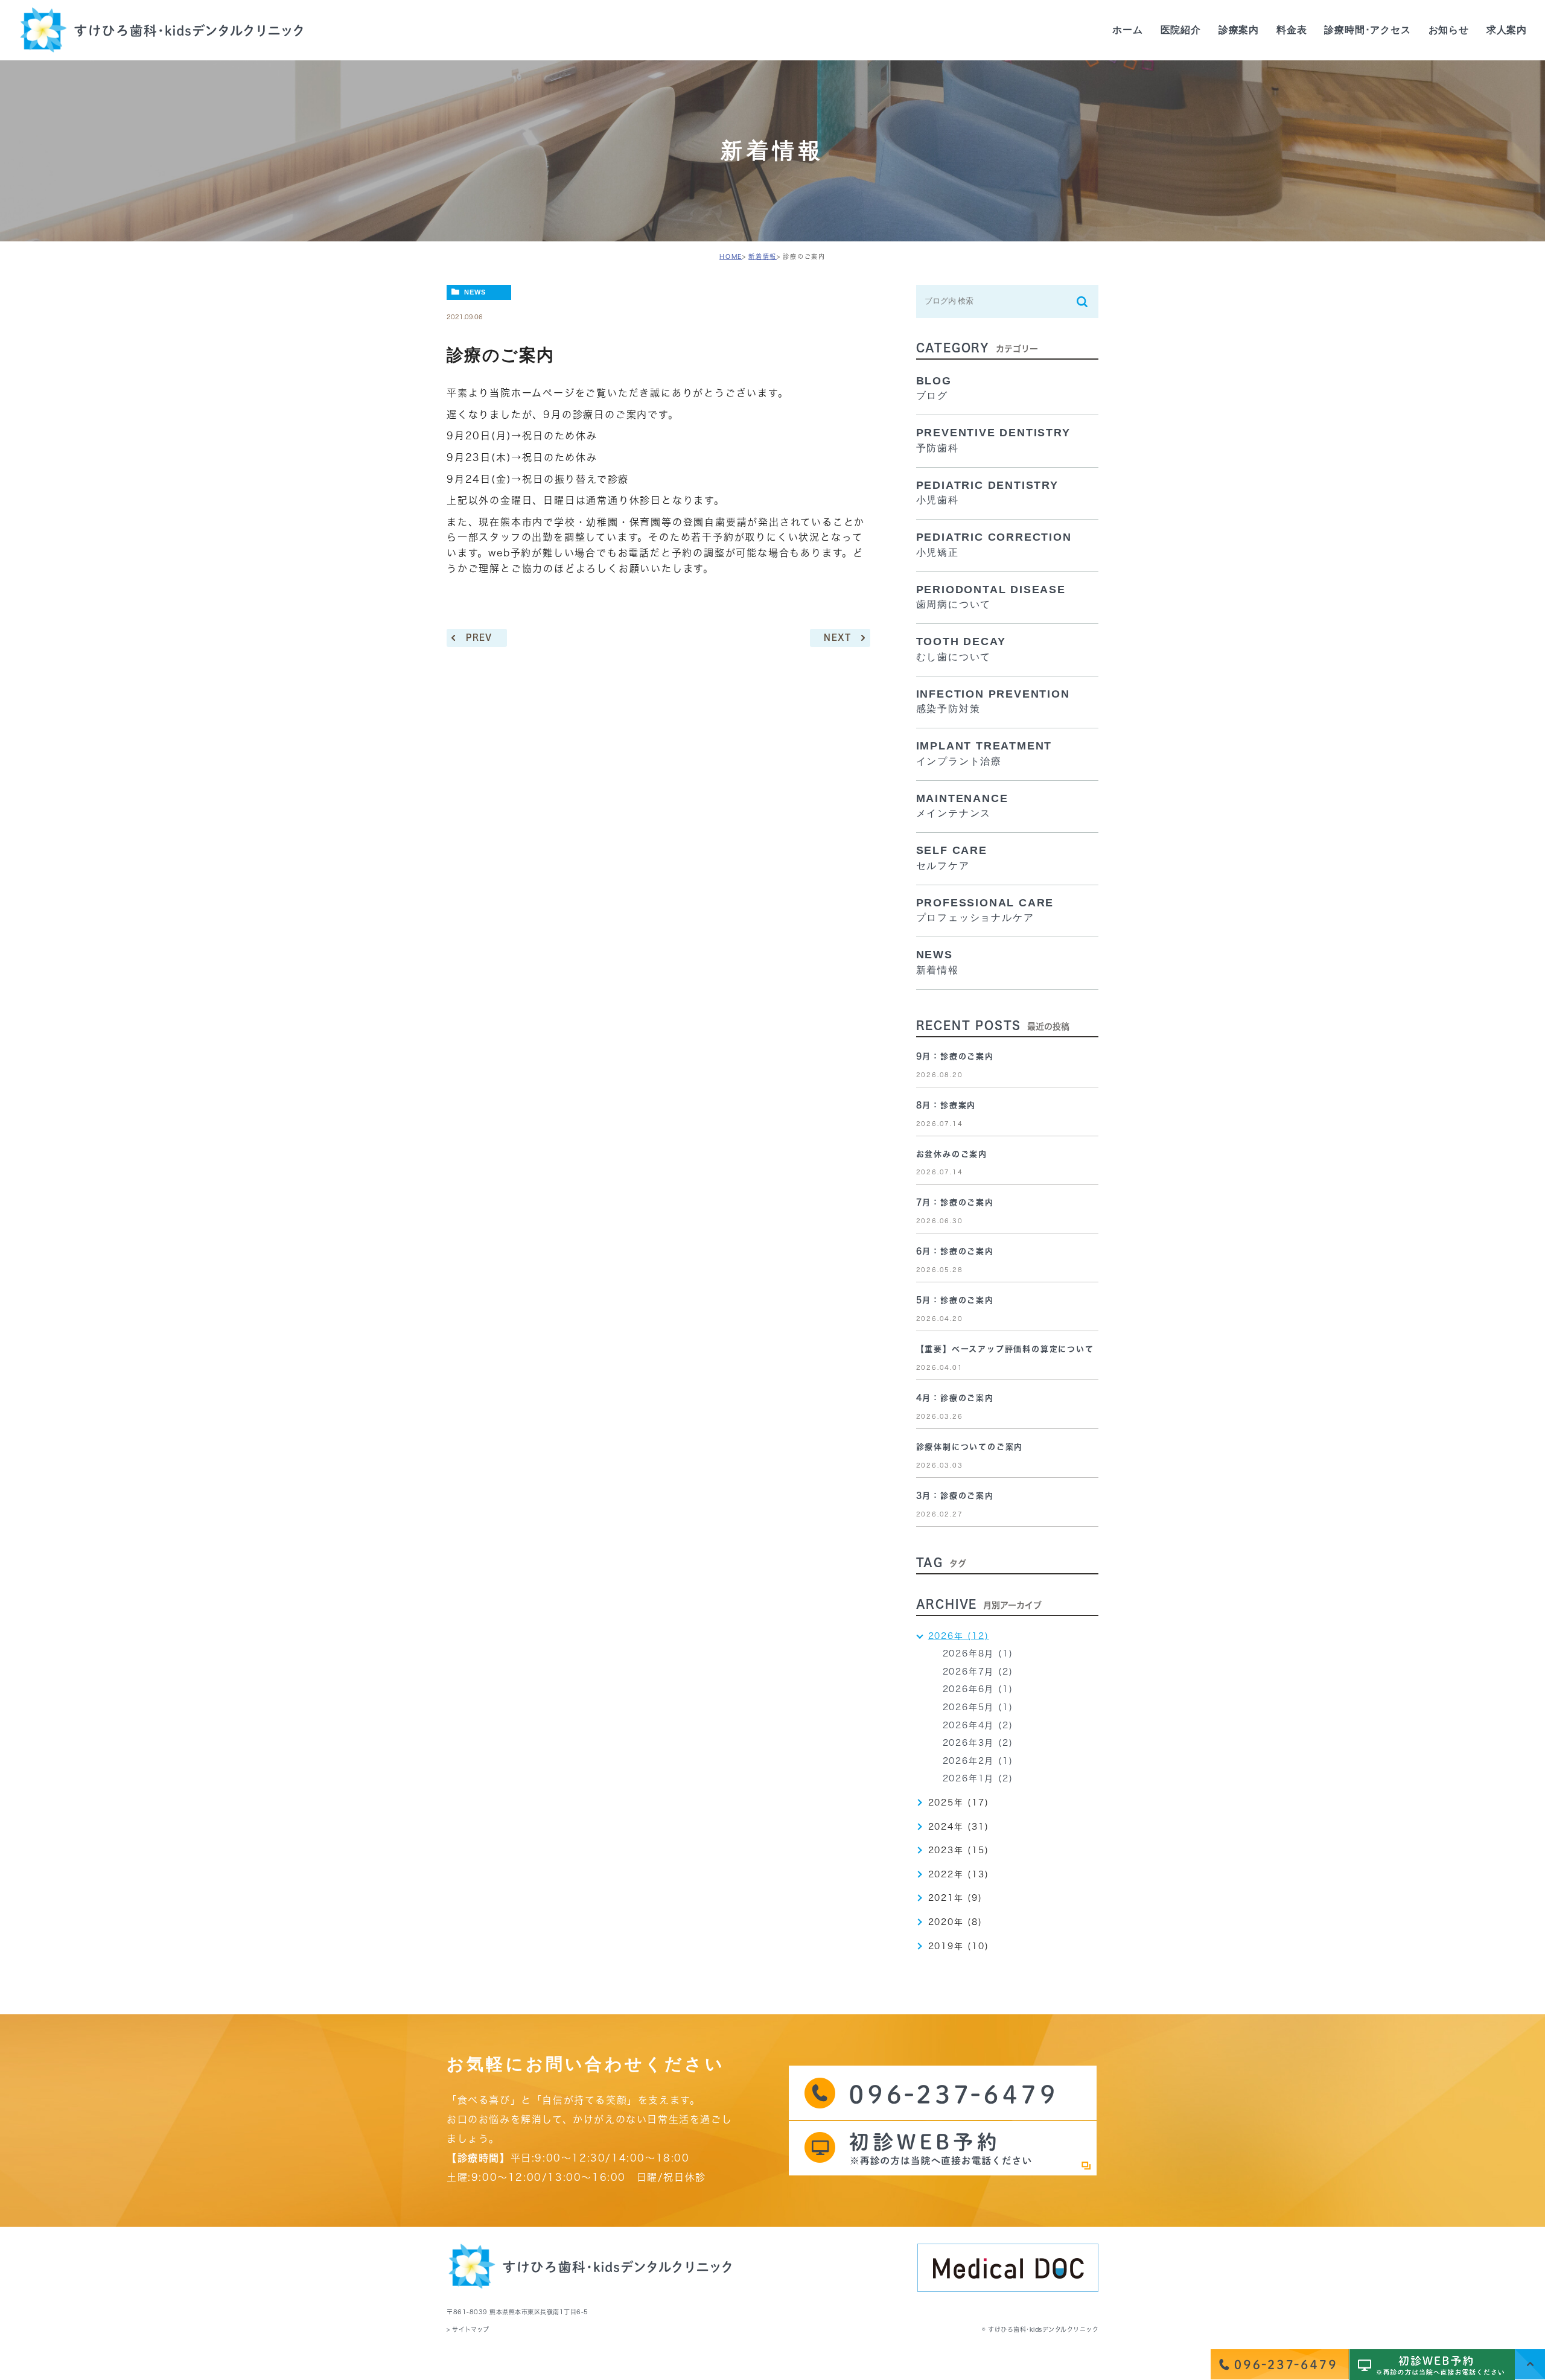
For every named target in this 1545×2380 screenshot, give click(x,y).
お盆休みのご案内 (952, 1154)
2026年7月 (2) (978, 1672)
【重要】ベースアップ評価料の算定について (1005, 1349)
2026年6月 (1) (978, 1689)
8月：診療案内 (946, 1105)
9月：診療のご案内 (955, 1056)
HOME (731, 256)
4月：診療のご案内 (955, 1398)
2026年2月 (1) (978, 1761)
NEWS (475, 292)
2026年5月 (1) (978, 1707)
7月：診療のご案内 (955, 1202)
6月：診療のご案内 (955, 1251)
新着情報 (763, 256)
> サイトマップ (468, 2329)
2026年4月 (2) (978, 1725)
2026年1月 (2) (978, 1778)
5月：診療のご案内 (955, 1300)
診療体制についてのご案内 (970, 1447)
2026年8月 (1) (978, 1653)
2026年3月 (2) (978, 1743)
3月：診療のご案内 (955, 1496)
